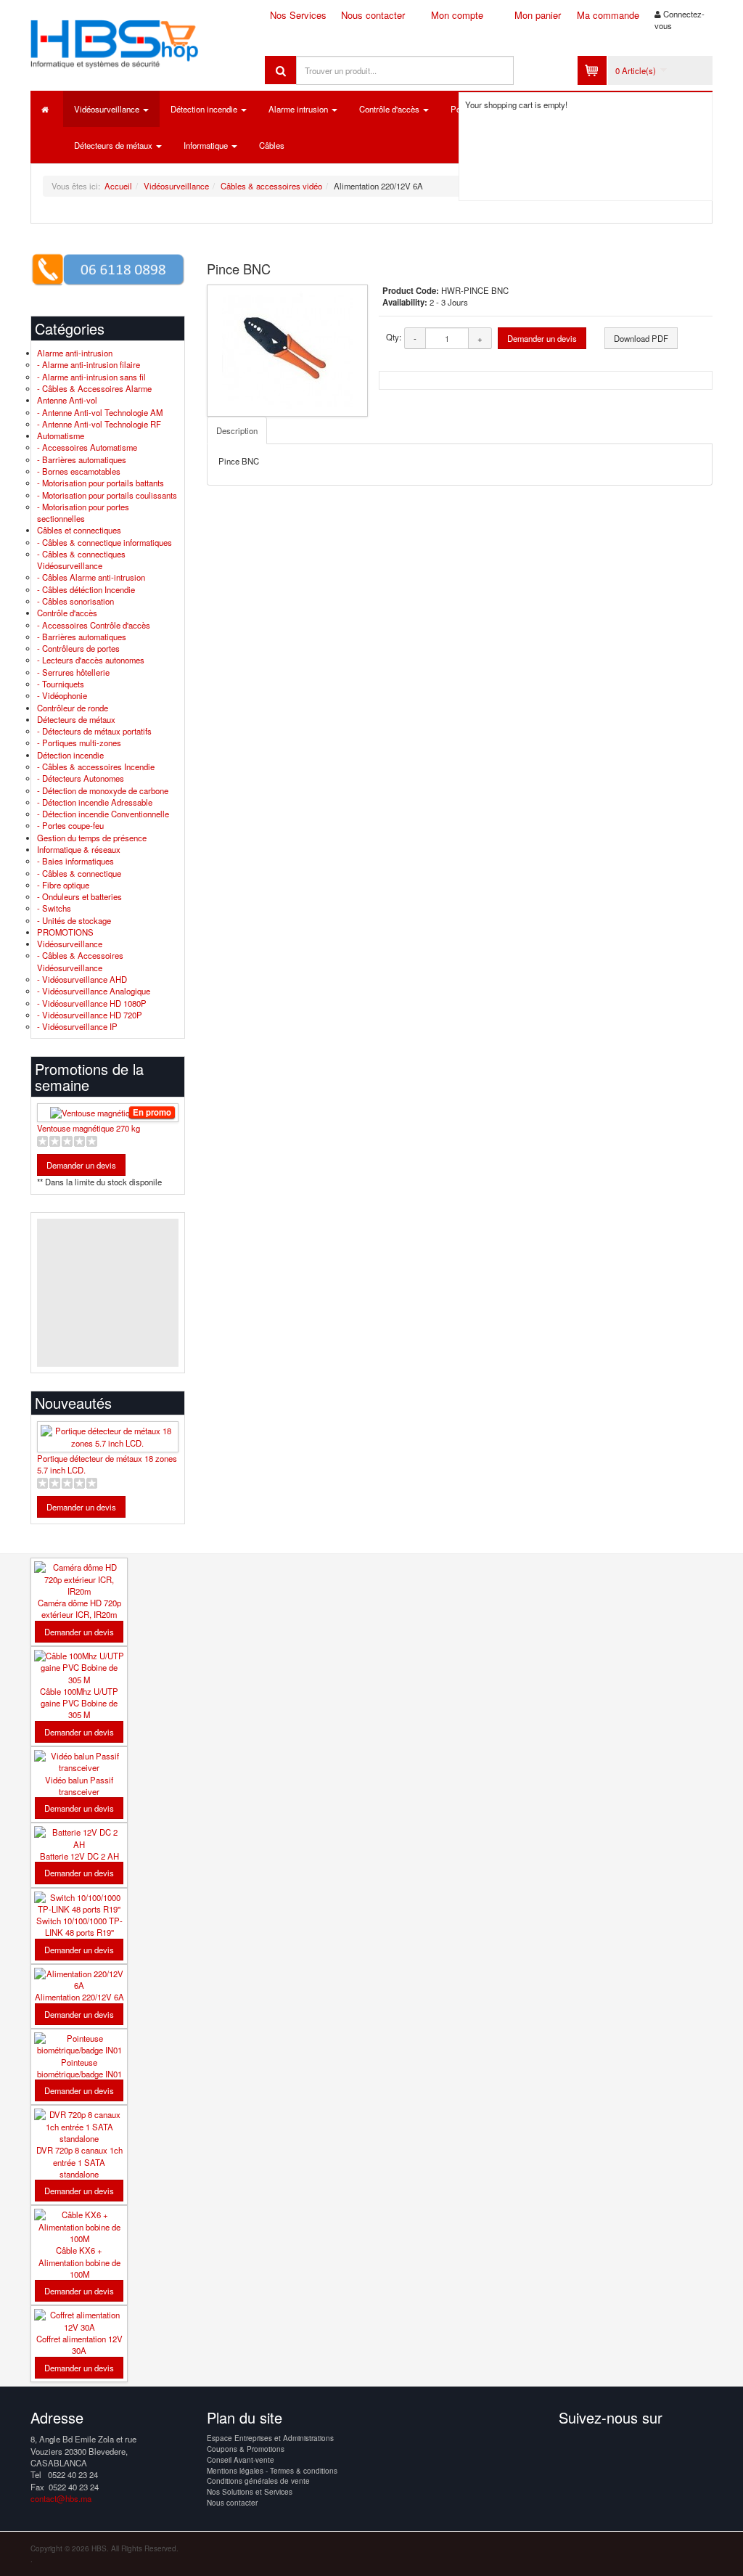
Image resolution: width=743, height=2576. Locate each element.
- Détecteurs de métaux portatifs (94, 731)
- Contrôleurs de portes (78, 648)
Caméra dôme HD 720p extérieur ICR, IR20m (79, 1608)
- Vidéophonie (62, 695)
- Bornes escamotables (79, 471)
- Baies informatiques (75, 861)
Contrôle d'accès (390, 109)
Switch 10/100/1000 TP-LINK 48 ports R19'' (79, 1926)
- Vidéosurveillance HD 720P (90, 1015)
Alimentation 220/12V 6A (79, 1997)
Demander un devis (542, 338)
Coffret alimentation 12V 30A (79, 2344)
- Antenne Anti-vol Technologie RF (99, 424)
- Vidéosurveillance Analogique (94, 991)
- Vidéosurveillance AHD (82, 979)
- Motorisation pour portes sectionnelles (83, 512)
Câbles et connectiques (79, 530)
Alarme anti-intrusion (75, 353)
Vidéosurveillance (108, 109)
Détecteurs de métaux (114, 145)
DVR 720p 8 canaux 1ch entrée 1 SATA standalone (79, 2162)
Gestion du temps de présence (92, 838)
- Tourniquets (61, 684)
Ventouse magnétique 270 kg (89, 1128)
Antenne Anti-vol (67, 400)
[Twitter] (598, 2445)
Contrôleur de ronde (73, 708)
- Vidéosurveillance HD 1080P (92, 1003)
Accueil (118, 186)
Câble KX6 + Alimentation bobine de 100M (79, 2262)
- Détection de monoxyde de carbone (103, 790)
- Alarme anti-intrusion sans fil (91, 377)
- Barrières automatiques (82, 459)
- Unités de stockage (74, 920)
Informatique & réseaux (79, 849)
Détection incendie (205, 109)
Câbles (272, 145)
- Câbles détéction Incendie (86, 589)
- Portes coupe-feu (70, 825)
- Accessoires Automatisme (87, 447)
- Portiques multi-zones (79, 743)
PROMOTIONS (65, 932)
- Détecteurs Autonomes (81, 778)
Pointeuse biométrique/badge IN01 (79, 2068)
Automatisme (61, 436)
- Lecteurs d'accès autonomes (91, 660)
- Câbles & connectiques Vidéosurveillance (81, 560)
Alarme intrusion (299, 109)
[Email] (678, 2445)
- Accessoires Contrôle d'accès (94, 625)
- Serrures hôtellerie (73, 672)
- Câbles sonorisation (75, 601)
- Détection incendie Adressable (95, 802)
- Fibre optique (63, 885)
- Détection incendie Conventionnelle (103, 814)
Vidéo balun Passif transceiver (79, 1786)
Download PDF (641, 338)
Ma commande (608, 15)
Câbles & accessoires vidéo (271, 186)
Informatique (207, 145)
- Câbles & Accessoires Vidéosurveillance (80, 961)
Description (237, 430)
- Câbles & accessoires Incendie (96, 766)
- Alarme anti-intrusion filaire (89, 364)
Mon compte (457, 15)
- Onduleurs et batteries (79, 896)
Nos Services (298, 15)
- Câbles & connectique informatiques (104, 542)
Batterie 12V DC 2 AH (79, 1856)
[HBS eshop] (137, 41)
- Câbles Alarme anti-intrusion (91, 577)
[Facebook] (571, 2445)
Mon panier (538, 15)
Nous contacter (373, 15)
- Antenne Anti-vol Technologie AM (100, 412)
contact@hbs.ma (61, 2498)
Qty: (394, 337)
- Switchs (54, 908)
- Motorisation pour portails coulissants (107, 495)
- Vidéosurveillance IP (77, 1026)
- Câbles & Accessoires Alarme (94, 388)
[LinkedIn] (652, 2445)
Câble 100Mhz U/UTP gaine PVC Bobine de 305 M (79, 1703)
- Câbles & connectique (79, 873)
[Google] (625, 2445)
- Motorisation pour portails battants (100, 483)
